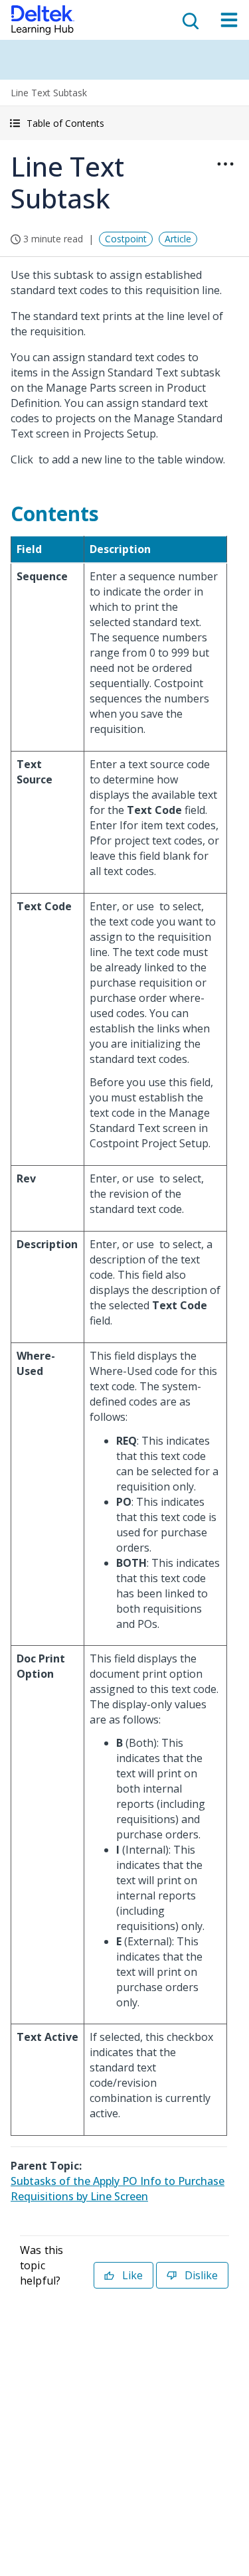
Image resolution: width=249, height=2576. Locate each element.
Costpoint (126, 239)
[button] (124, 123)
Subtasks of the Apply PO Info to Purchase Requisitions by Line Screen (118, 2189)
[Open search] (189, 20)
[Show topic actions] (225, 164)
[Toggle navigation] (229, 20)
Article (178, 239)
